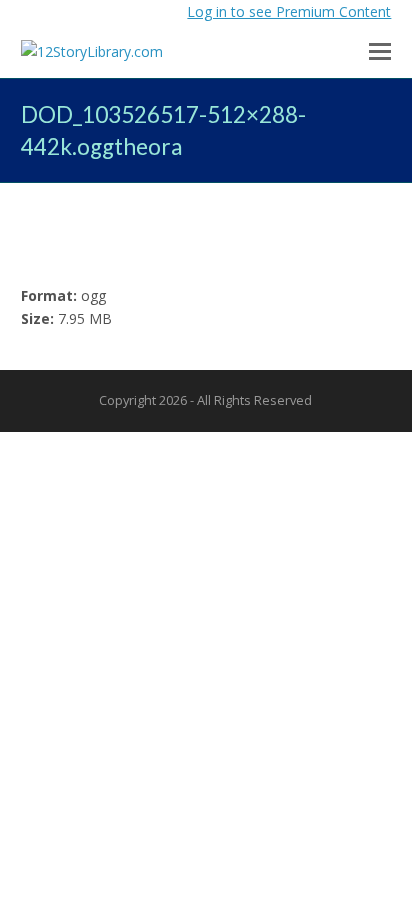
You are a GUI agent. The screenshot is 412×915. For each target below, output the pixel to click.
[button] (380, 50)
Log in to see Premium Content (289, 11)
